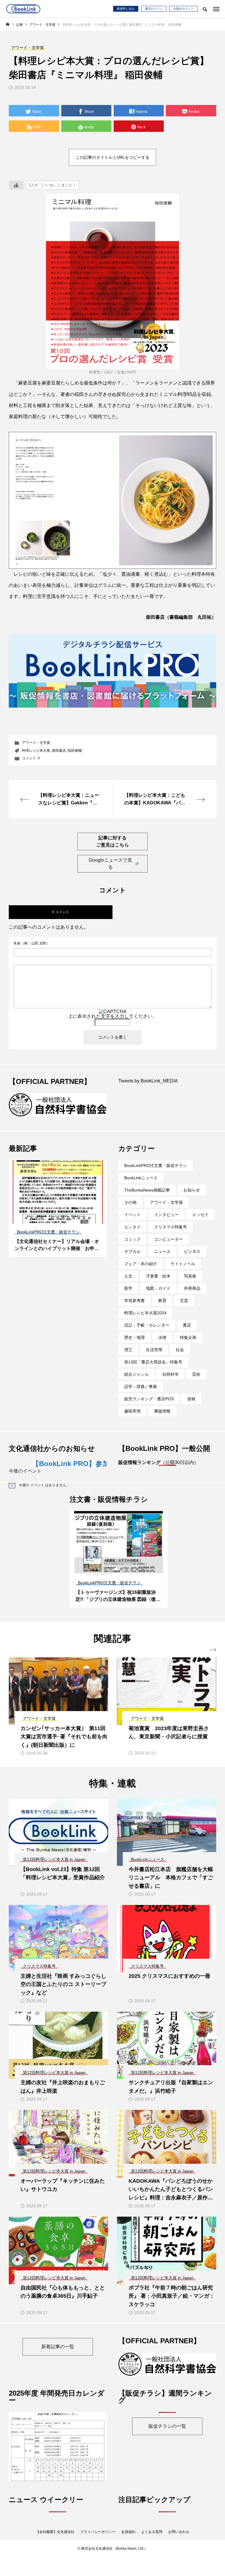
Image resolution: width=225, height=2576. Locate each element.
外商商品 (192, 1293)
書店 (187, 1330)
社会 (180, 1355)
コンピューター (168, 1244)
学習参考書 (134, 1306)
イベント (132, 1220)
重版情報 (162, 1416)
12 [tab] (84, 1223)
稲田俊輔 (75, 751)
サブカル (132, 1256)
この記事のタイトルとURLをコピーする (112, 157)
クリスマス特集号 (171, 1232)
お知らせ (192, 1195)
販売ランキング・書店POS (149, 1404)
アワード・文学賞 (36, 743)
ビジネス (192, 1256)
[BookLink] (23, 9)
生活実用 (154, 1355)
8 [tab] (63, 1223)
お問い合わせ (179, 2542)
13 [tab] (90, 1223)
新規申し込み (126, 9)
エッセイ (200, 1220)
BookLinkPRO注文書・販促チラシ (156, 1170)
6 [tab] (53, 1223)
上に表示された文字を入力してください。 (112, 1016)
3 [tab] (37, 1223)
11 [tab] (79, 1223)
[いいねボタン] (16, 185)
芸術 (196, 1379)
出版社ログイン (183, 9)
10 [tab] (74, 1223)
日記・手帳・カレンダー (147, 1330)
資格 (191, 1404)
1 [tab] (26, 1223)
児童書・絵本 (158, 1281)
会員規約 (128, 2542)
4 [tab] (42, 1223)
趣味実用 (132, 1416)
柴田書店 (59, 751)
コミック (132, 1244)
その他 (130, 1207)
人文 (128, 1281)
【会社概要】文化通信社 (55, 2542)
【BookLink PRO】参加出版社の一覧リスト (96, 1469)
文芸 (184, 1306)
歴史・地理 (134, 1342)
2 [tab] (32, 1223)
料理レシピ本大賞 (36, 751)
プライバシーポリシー (98, 2542)
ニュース (162, 1256)
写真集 (190, 1281)
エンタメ (132, 1232)
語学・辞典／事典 (141, 1392)
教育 (162, 1306)
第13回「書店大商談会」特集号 (153, 1367)
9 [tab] (69, 1223)
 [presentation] (213, 1655)
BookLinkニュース (141, 1183)
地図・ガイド (158, 1293)
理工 (128, 1355)
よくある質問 (152, 2542)
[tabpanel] (58, 1213)
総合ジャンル (137, 1379)
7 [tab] (58, 1223)
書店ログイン (154, 9)
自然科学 (171, 1379)
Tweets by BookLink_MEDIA (148, 1081)
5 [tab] (47, 1223)
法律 (162, 1342)
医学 (128, 1293)
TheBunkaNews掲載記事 (147, 1195)
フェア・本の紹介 (141, 1269)
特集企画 (188, 1342)
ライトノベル (183, 1269)
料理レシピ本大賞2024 (145, 1318)
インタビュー (166, 1220)
